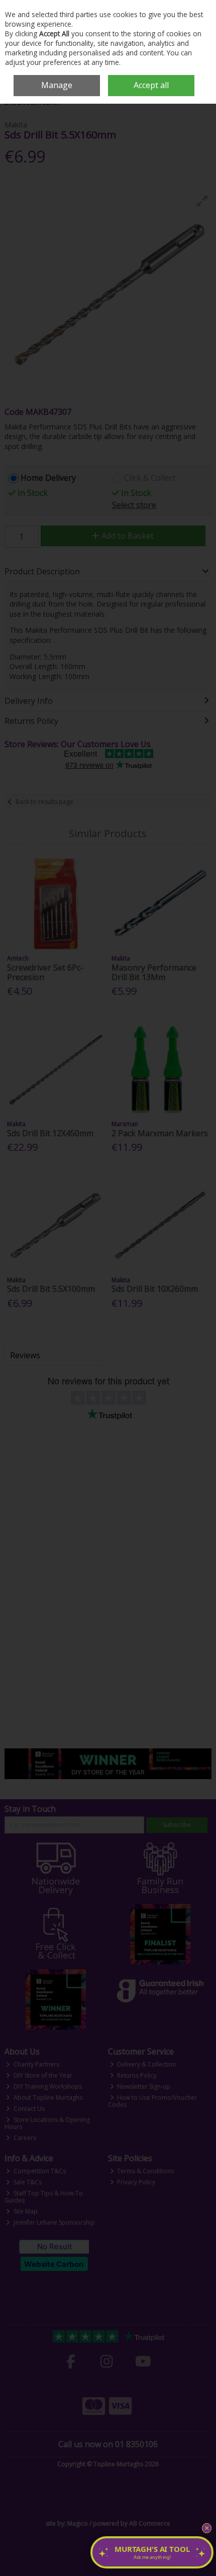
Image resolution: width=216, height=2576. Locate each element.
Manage (57, 85)
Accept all (151, 85)
